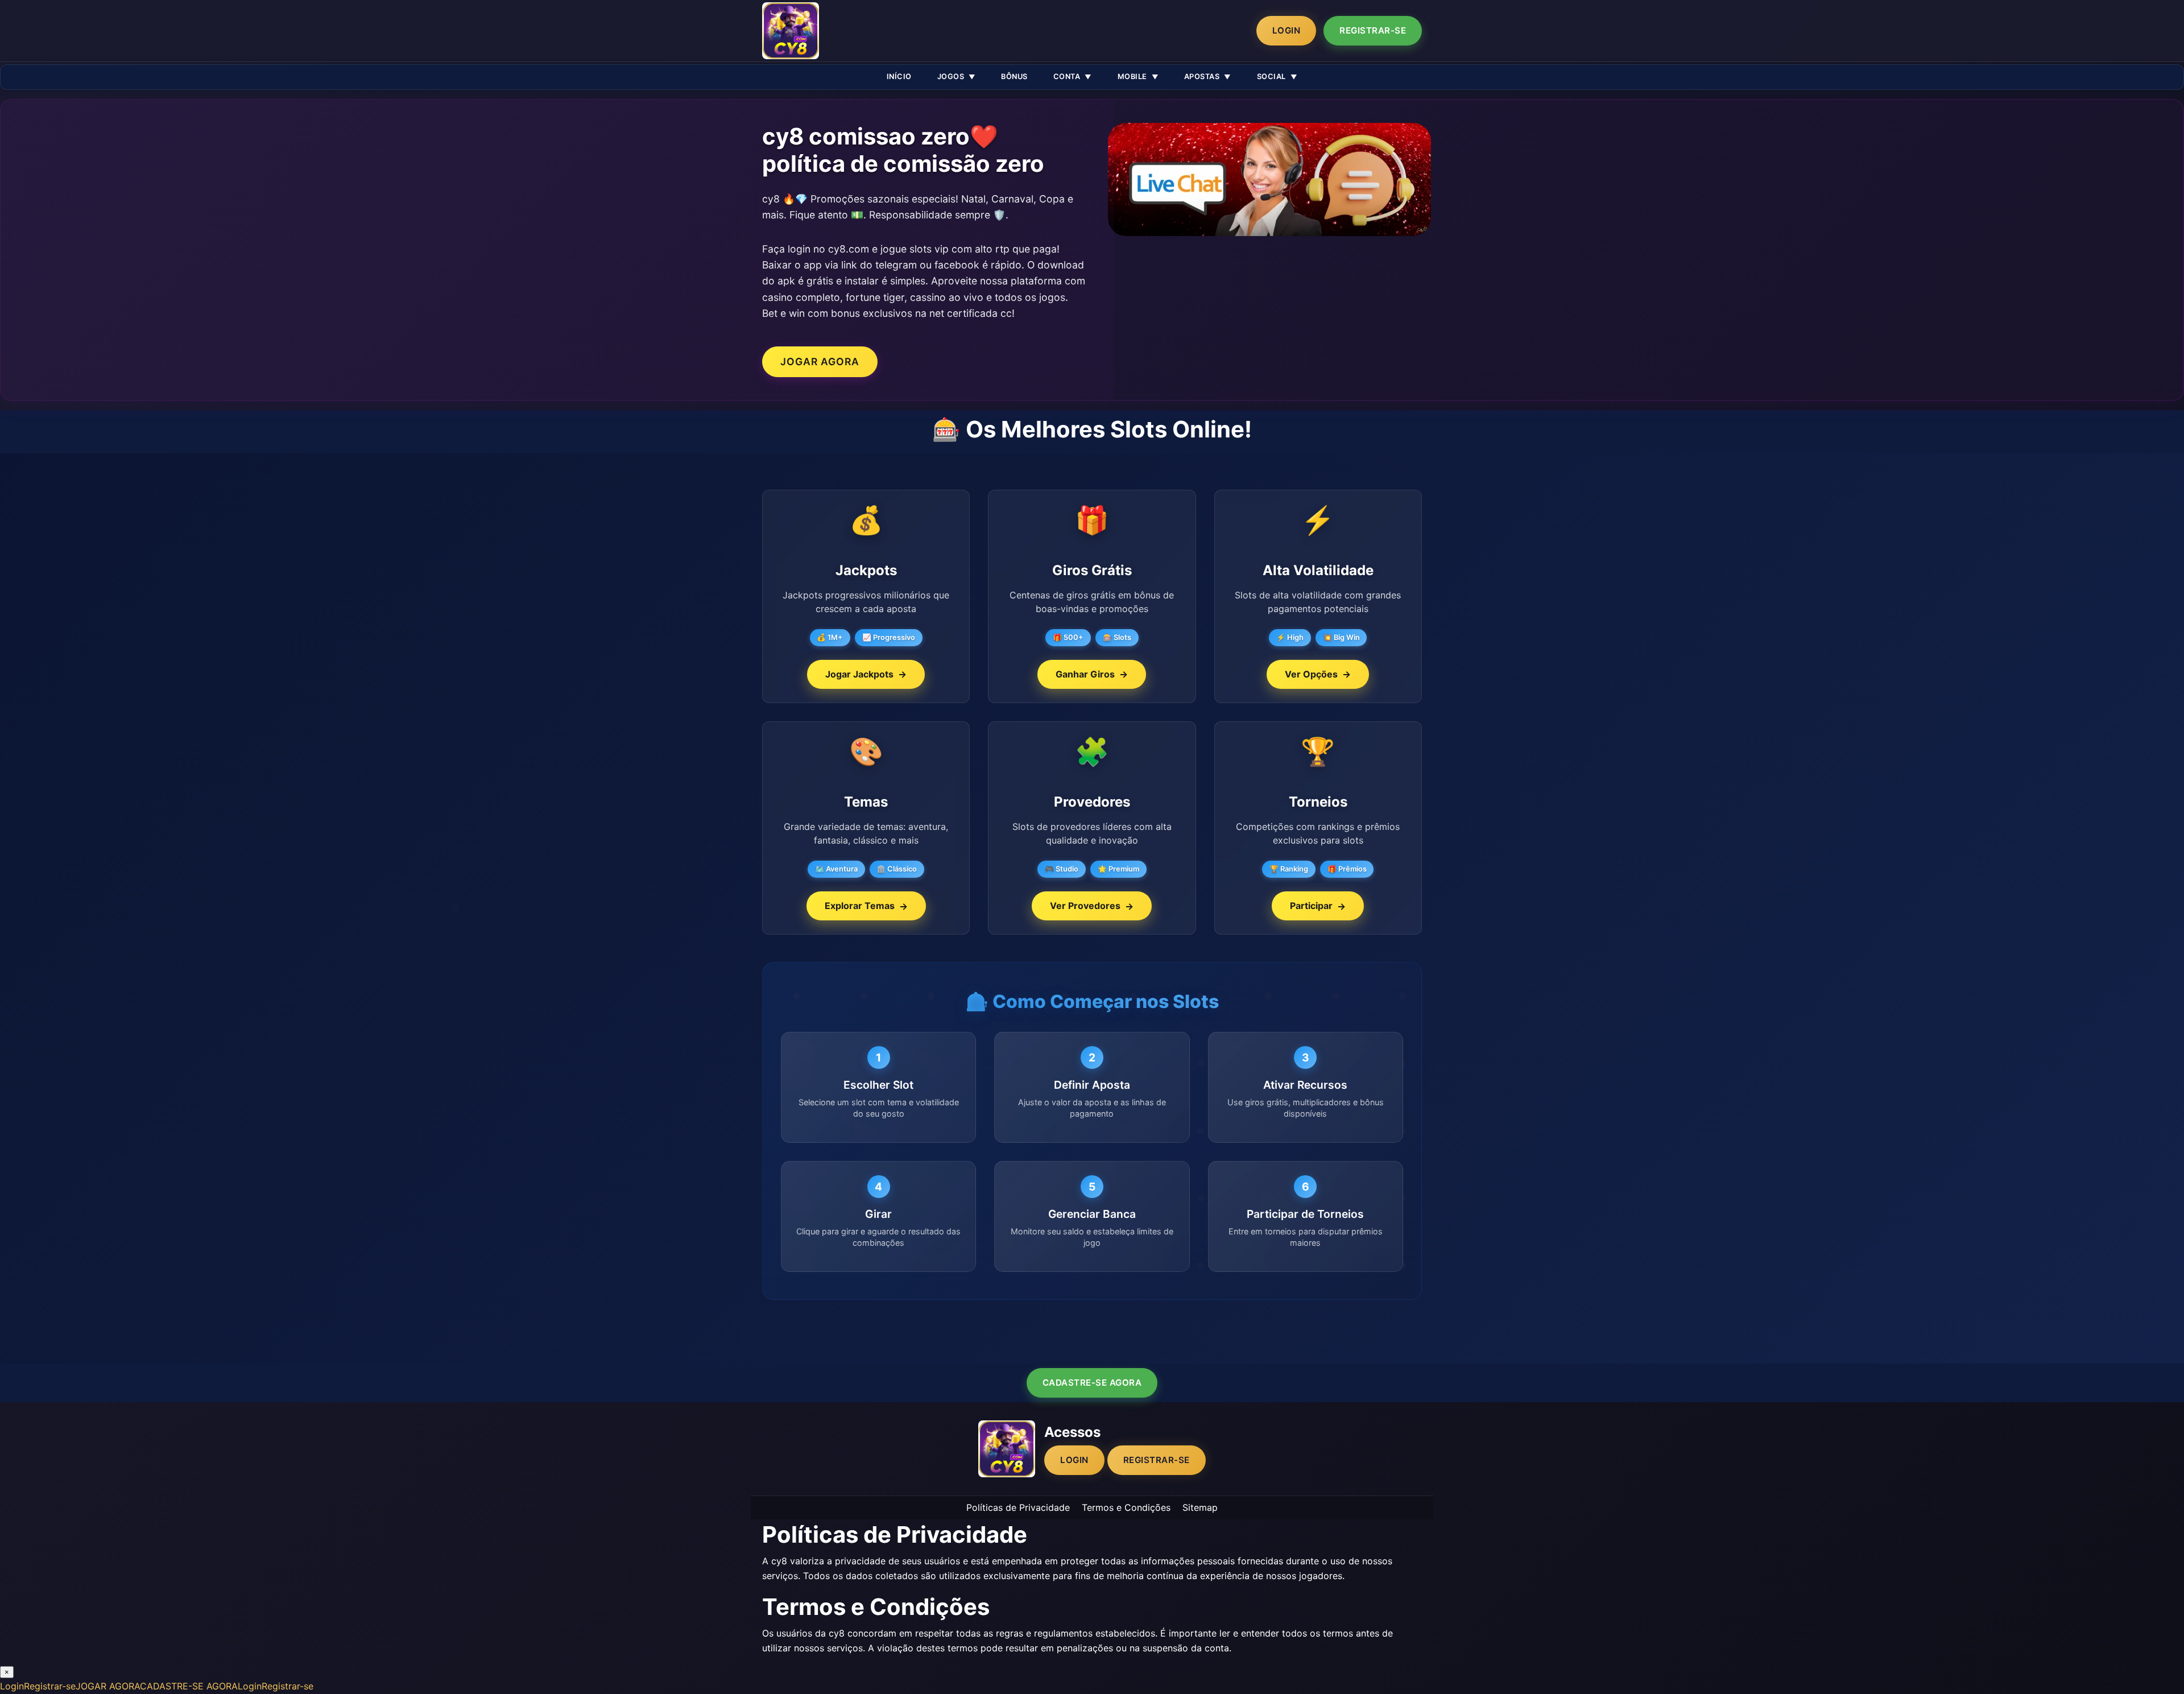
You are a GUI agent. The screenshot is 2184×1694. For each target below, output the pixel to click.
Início (899, 77)
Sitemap (1200, 1507)
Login (1287, 30)
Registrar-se (1373, 30)
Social (1271, 77)
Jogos (951, 77)
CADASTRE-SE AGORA (1092, 1383)
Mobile (1132, 77)
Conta (1067, 77)
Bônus (1014, 77)
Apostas (1202, 77)
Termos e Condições (1126, 1507)
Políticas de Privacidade (1018, 1507)
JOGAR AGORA (820, 361)
